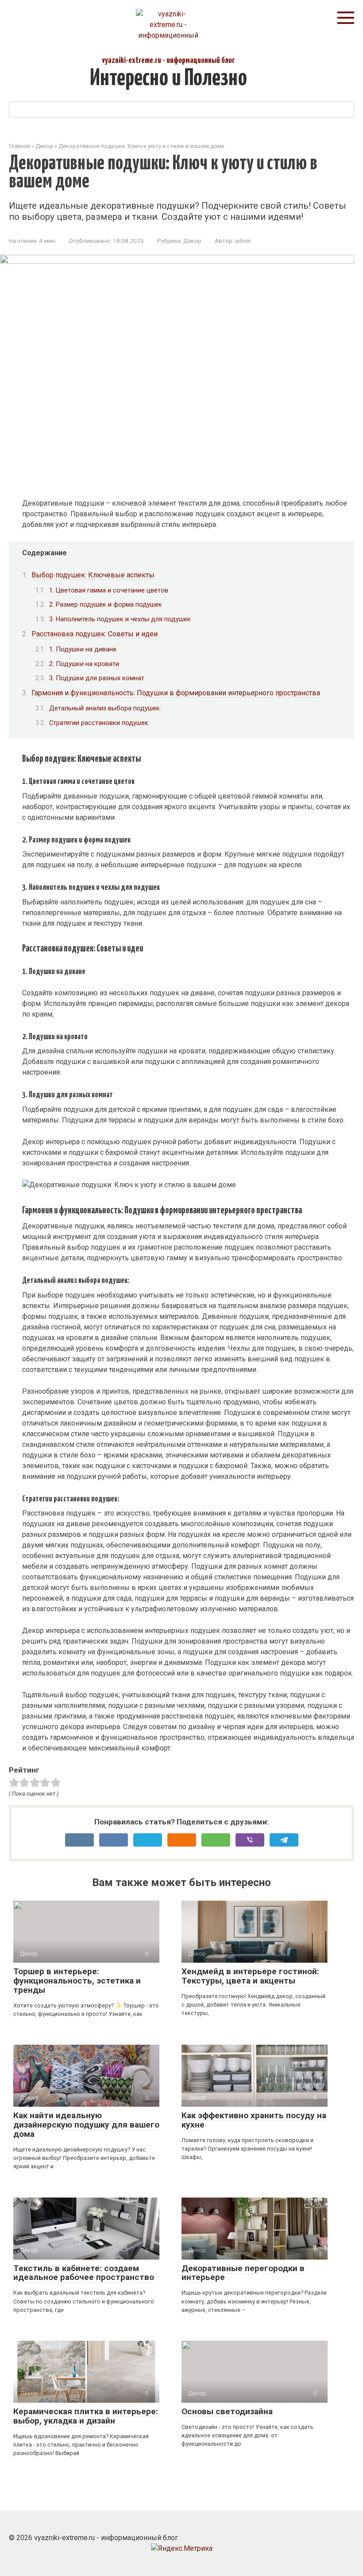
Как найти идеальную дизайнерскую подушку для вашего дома (86, 2125)
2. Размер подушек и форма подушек (106, 604)
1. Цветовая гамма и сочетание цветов (109, 590)
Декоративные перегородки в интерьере (243, 2273)
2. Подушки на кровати (84, 664)
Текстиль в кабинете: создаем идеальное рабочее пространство (84, 2273)
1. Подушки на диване (83, 649)
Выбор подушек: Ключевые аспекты (93, 575)
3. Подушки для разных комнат (97, 678)
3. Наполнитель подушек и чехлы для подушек (120, 619)
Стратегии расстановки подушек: (99, 723)
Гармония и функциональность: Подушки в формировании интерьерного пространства (176, 693)
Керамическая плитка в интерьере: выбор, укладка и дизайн (86, 2416)
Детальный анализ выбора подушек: (105, 708)
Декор (192, 241)
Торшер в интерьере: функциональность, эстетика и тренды (77, 1981)
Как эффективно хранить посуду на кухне (254, 2120)
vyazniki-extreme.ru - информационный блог (168, 60)
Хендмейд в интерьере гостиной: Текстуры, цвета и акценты (250, 1976)
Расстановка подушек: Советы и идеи (95, 634)
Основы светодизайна (227, 2411)
